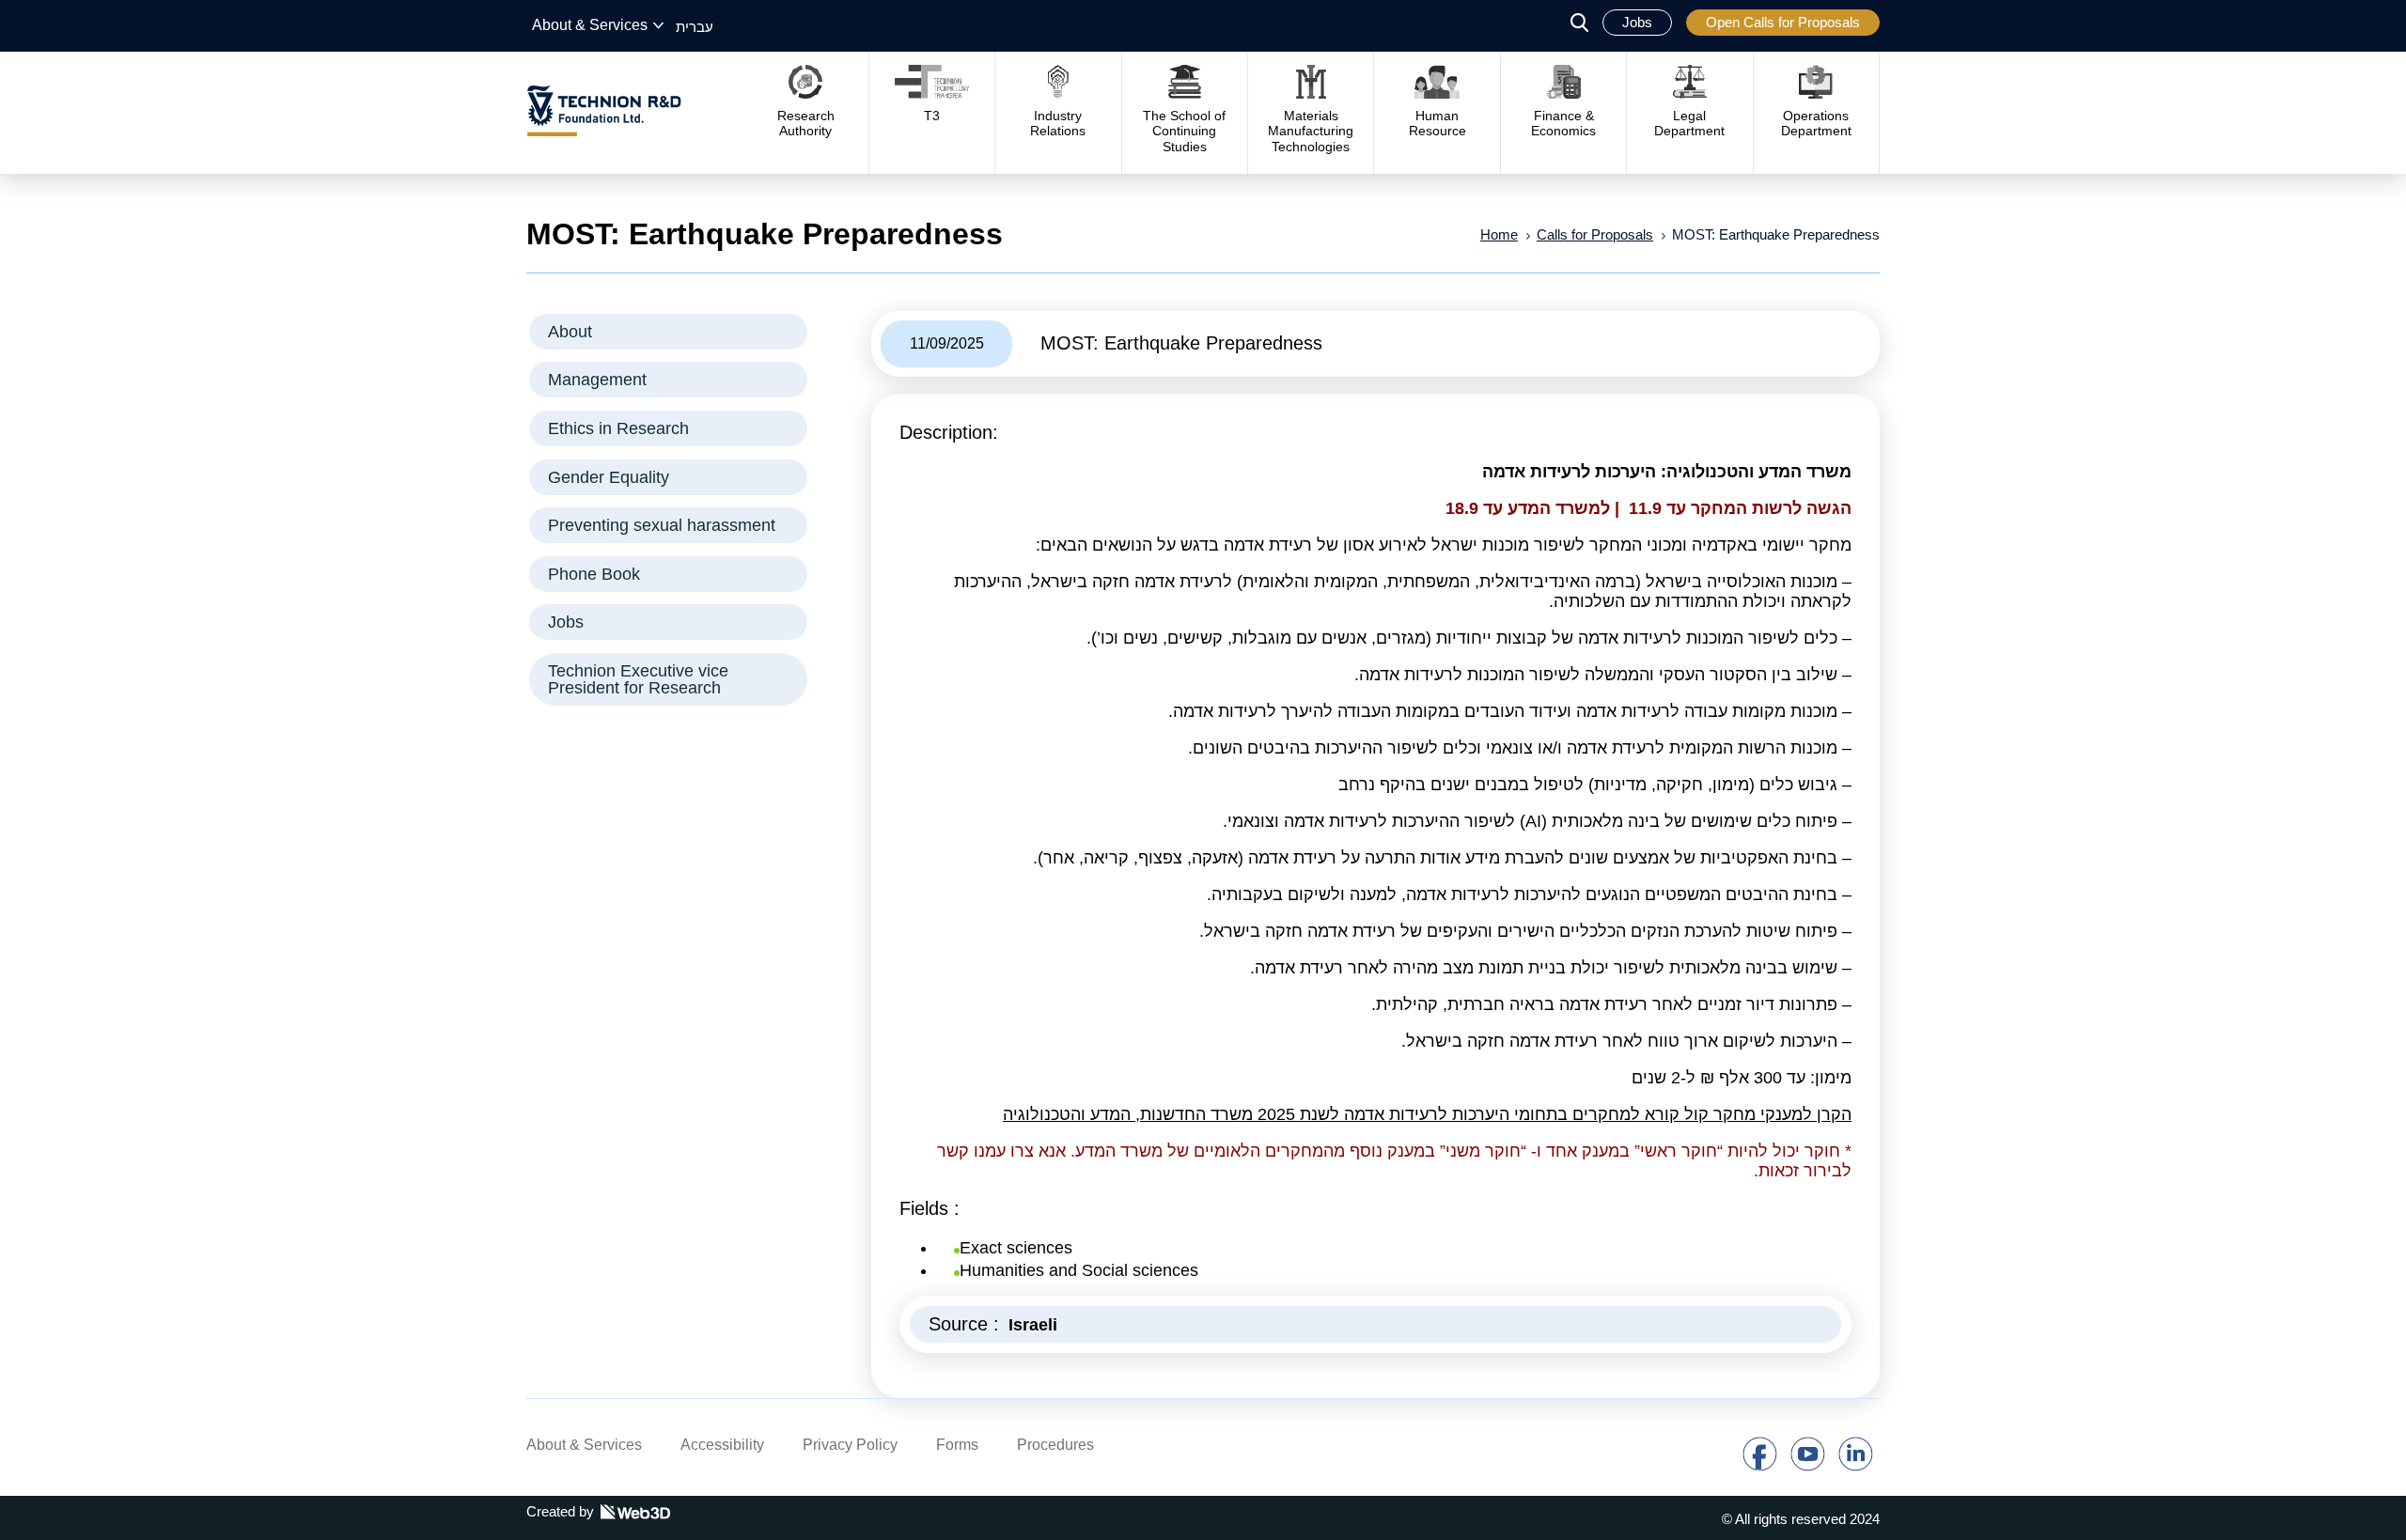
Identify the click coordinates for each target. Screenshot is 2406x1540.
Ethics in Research (618, 428)
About (570, 332)
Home (1499, 234)
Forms (957, 1445)
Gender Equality (609, 477)
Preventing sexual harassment (662, 525)
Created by (560, 1511)
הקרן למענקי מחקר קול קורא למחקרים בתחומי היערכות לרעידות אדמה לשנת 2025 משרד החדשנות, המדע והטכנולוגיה (1427, 1114)
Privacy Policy (850, 1445)
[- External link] (1760, 1466)
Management (597, 380)
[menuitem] (695, 26)
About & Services (590, 25)
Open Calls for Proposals (1783, 22)
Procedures (1055, 1445)
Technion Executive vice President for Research (638, 679)
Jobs (1637, 22)
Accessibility (722, 1445)
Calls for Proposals (1595, 234)
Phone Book (594, 574)
